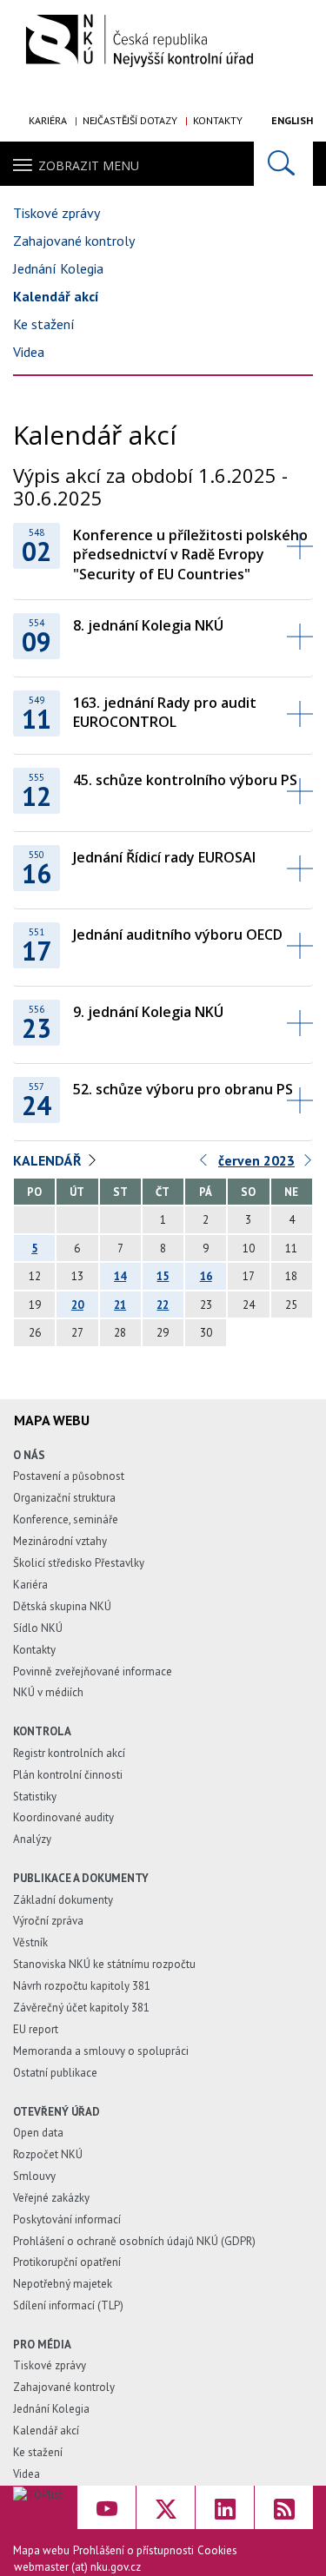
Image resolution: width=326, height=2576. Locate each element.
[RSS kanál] (284, 2507)
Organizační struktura (64, 1498)
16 (206, 1276)
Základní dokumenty (63, 1900)
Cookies (217, 2550)
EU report (36, 2029)
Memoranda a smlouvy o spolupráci (101, 2051)
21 (120, 1305)
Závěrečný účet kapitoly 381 (81, 2008)
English (292, 120)
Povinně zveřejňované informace (93, 1671)
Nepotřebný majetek (63, 2284)
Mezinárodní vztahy (60, 1541)
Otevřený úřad (57, 2112)
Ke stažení (44, 324)
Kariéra (48, 120)
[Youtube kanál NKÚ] (106, 2507)
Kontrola (42, 1731)
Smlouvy (34, 2176)
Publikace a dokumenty (81, 1878)
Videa (29, 352)
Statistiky (35, 1797)
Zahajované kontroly (74, 241)
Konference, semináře (66, 1519)
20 (77, 1305)
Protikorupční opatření (67, 2262)
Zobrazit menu (89, 165)
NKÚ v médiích (48, 1692)
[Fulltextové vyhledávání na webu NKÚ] (283, 164)
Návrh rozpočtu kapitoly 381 (82, 1986)
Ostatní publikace (55, 2073)
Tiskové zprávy (57, 213)
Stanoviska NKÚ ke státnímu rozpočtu (104, 1964)
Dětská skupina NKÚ (62, 1606)
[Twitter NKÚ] (166, 2507)
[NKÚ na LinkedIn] (225, 2507)
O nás (29, 1455)
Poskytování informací (67, 2219)
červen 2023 (256, 1160)
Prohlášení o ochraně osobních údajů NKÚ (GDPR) (134, 2241)
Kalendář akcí (56, 296)
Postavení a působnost (69, 1476)
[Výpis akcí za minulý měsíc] (204, 1164)
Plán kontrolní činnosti (68, 1775)
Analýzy (32, 1839)
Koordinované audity (63, 1817)
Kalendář (47, 1160)
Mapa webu (41, 2550)
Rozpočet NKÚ (48, 2154)
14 (120, 1276)
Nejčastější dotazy (130, 120)
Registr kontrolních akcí (69, 1753)
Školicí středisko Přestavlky (79, 1563)
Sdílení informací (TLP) (68, 2305)
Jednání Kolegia (58, 268)
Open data (38, 2133)
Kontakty (218, 120)
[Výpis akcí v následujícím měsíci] (309, 1164)
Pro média (42, 2345)
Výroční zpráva (48, 1921)
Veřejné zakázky (51, 2198)
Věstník (30, 1942)
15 (163, 1276)
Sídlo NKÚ (38, 1628)
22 (163, 1305)
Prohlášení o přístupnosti (133, 2550)
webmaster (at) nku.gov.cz (77, 2567)
